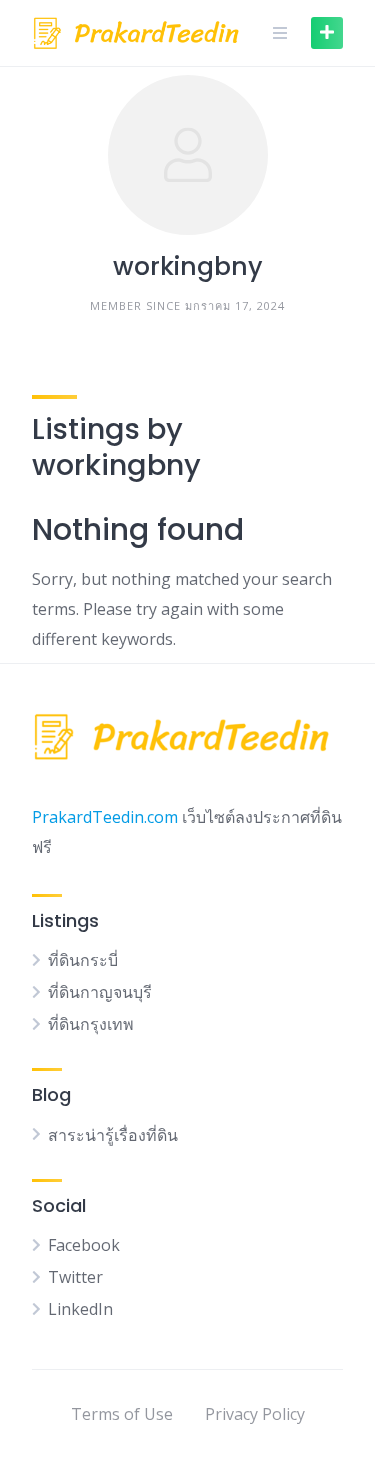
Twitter (75, 1277)
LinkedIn (80, 1309)
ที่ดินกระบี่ (83, 960)
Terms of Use (122, 1414)
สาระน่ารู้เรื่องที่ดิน (113, 1135)
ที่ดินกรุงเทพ (91, 1024)
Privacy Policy (255, 1414)
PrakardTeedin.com (105, 817)
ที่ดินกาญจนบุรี (100, 992)
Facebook (84, 1245)
